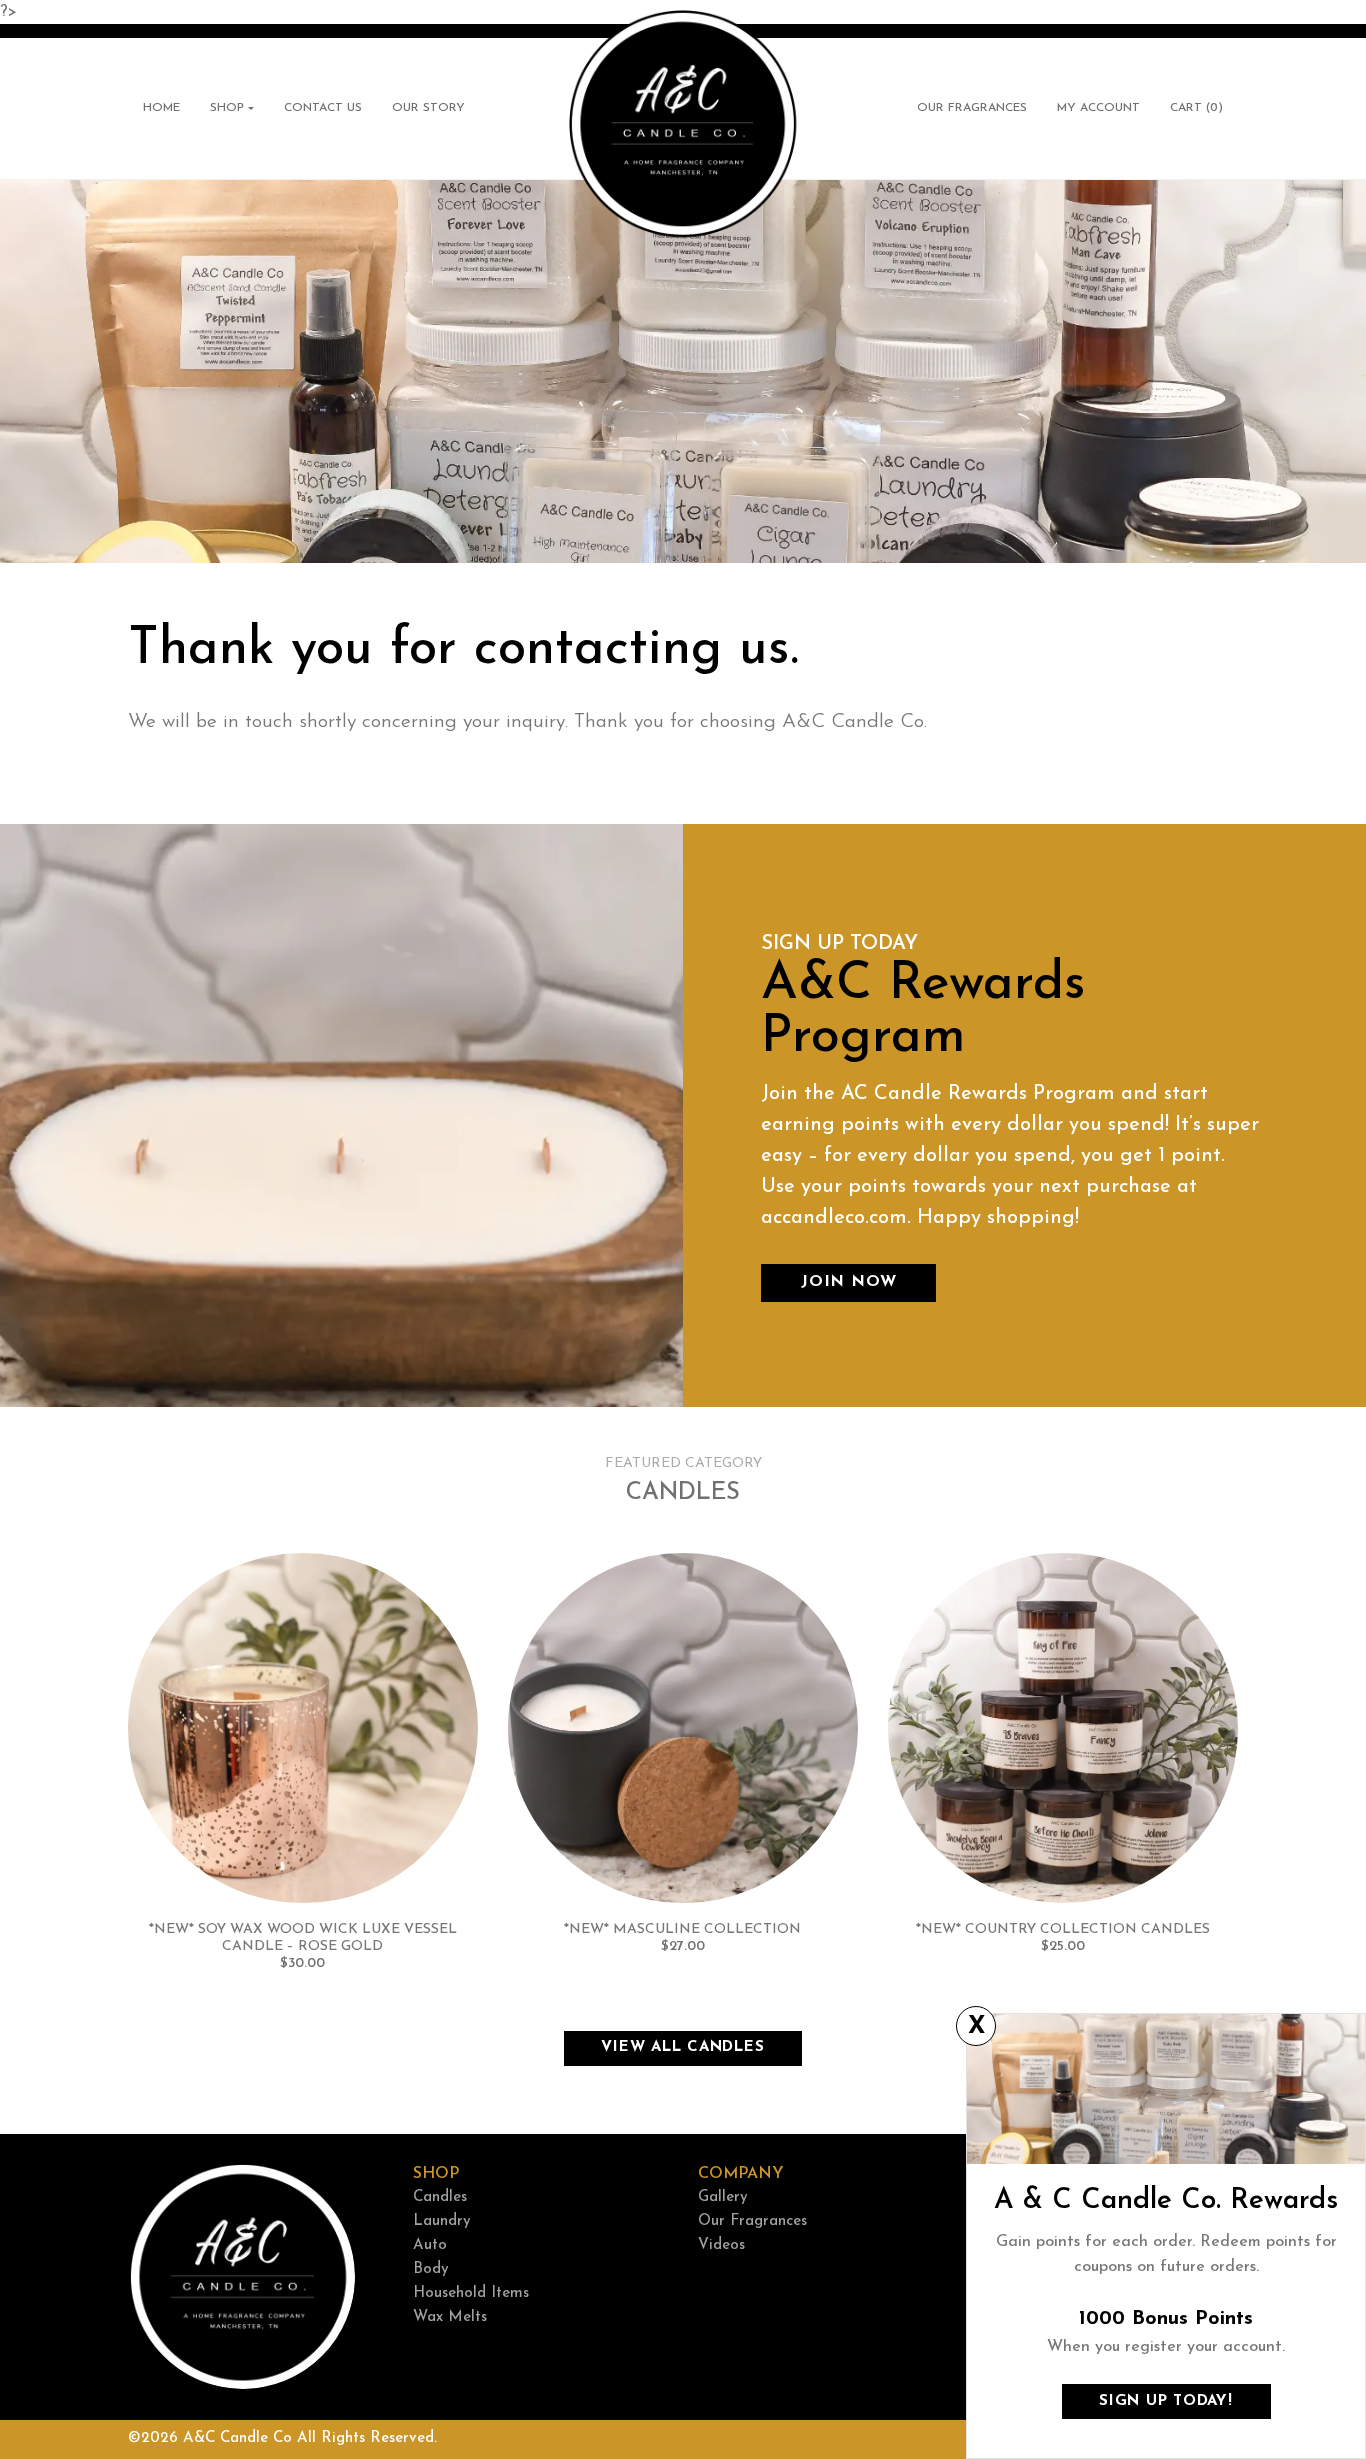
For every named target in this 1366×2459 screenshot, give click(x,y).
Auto (430, 2245)
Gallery (723, 2197)
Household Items (471, 2293)
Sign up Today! (1166, 2401)
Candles (440, 2197)
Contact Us (323, 108)
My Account (1098, 108)
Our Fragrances (972, 108)
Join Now (848, 1282)
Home (161, 108)
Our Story (428, 108)
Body (431, 2269)
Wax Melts (450, 2317)
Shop (227, 108)
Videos (721, 2245)
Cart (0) (1204, 112)
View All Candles (682, 2047)
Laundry (442, 2221)
